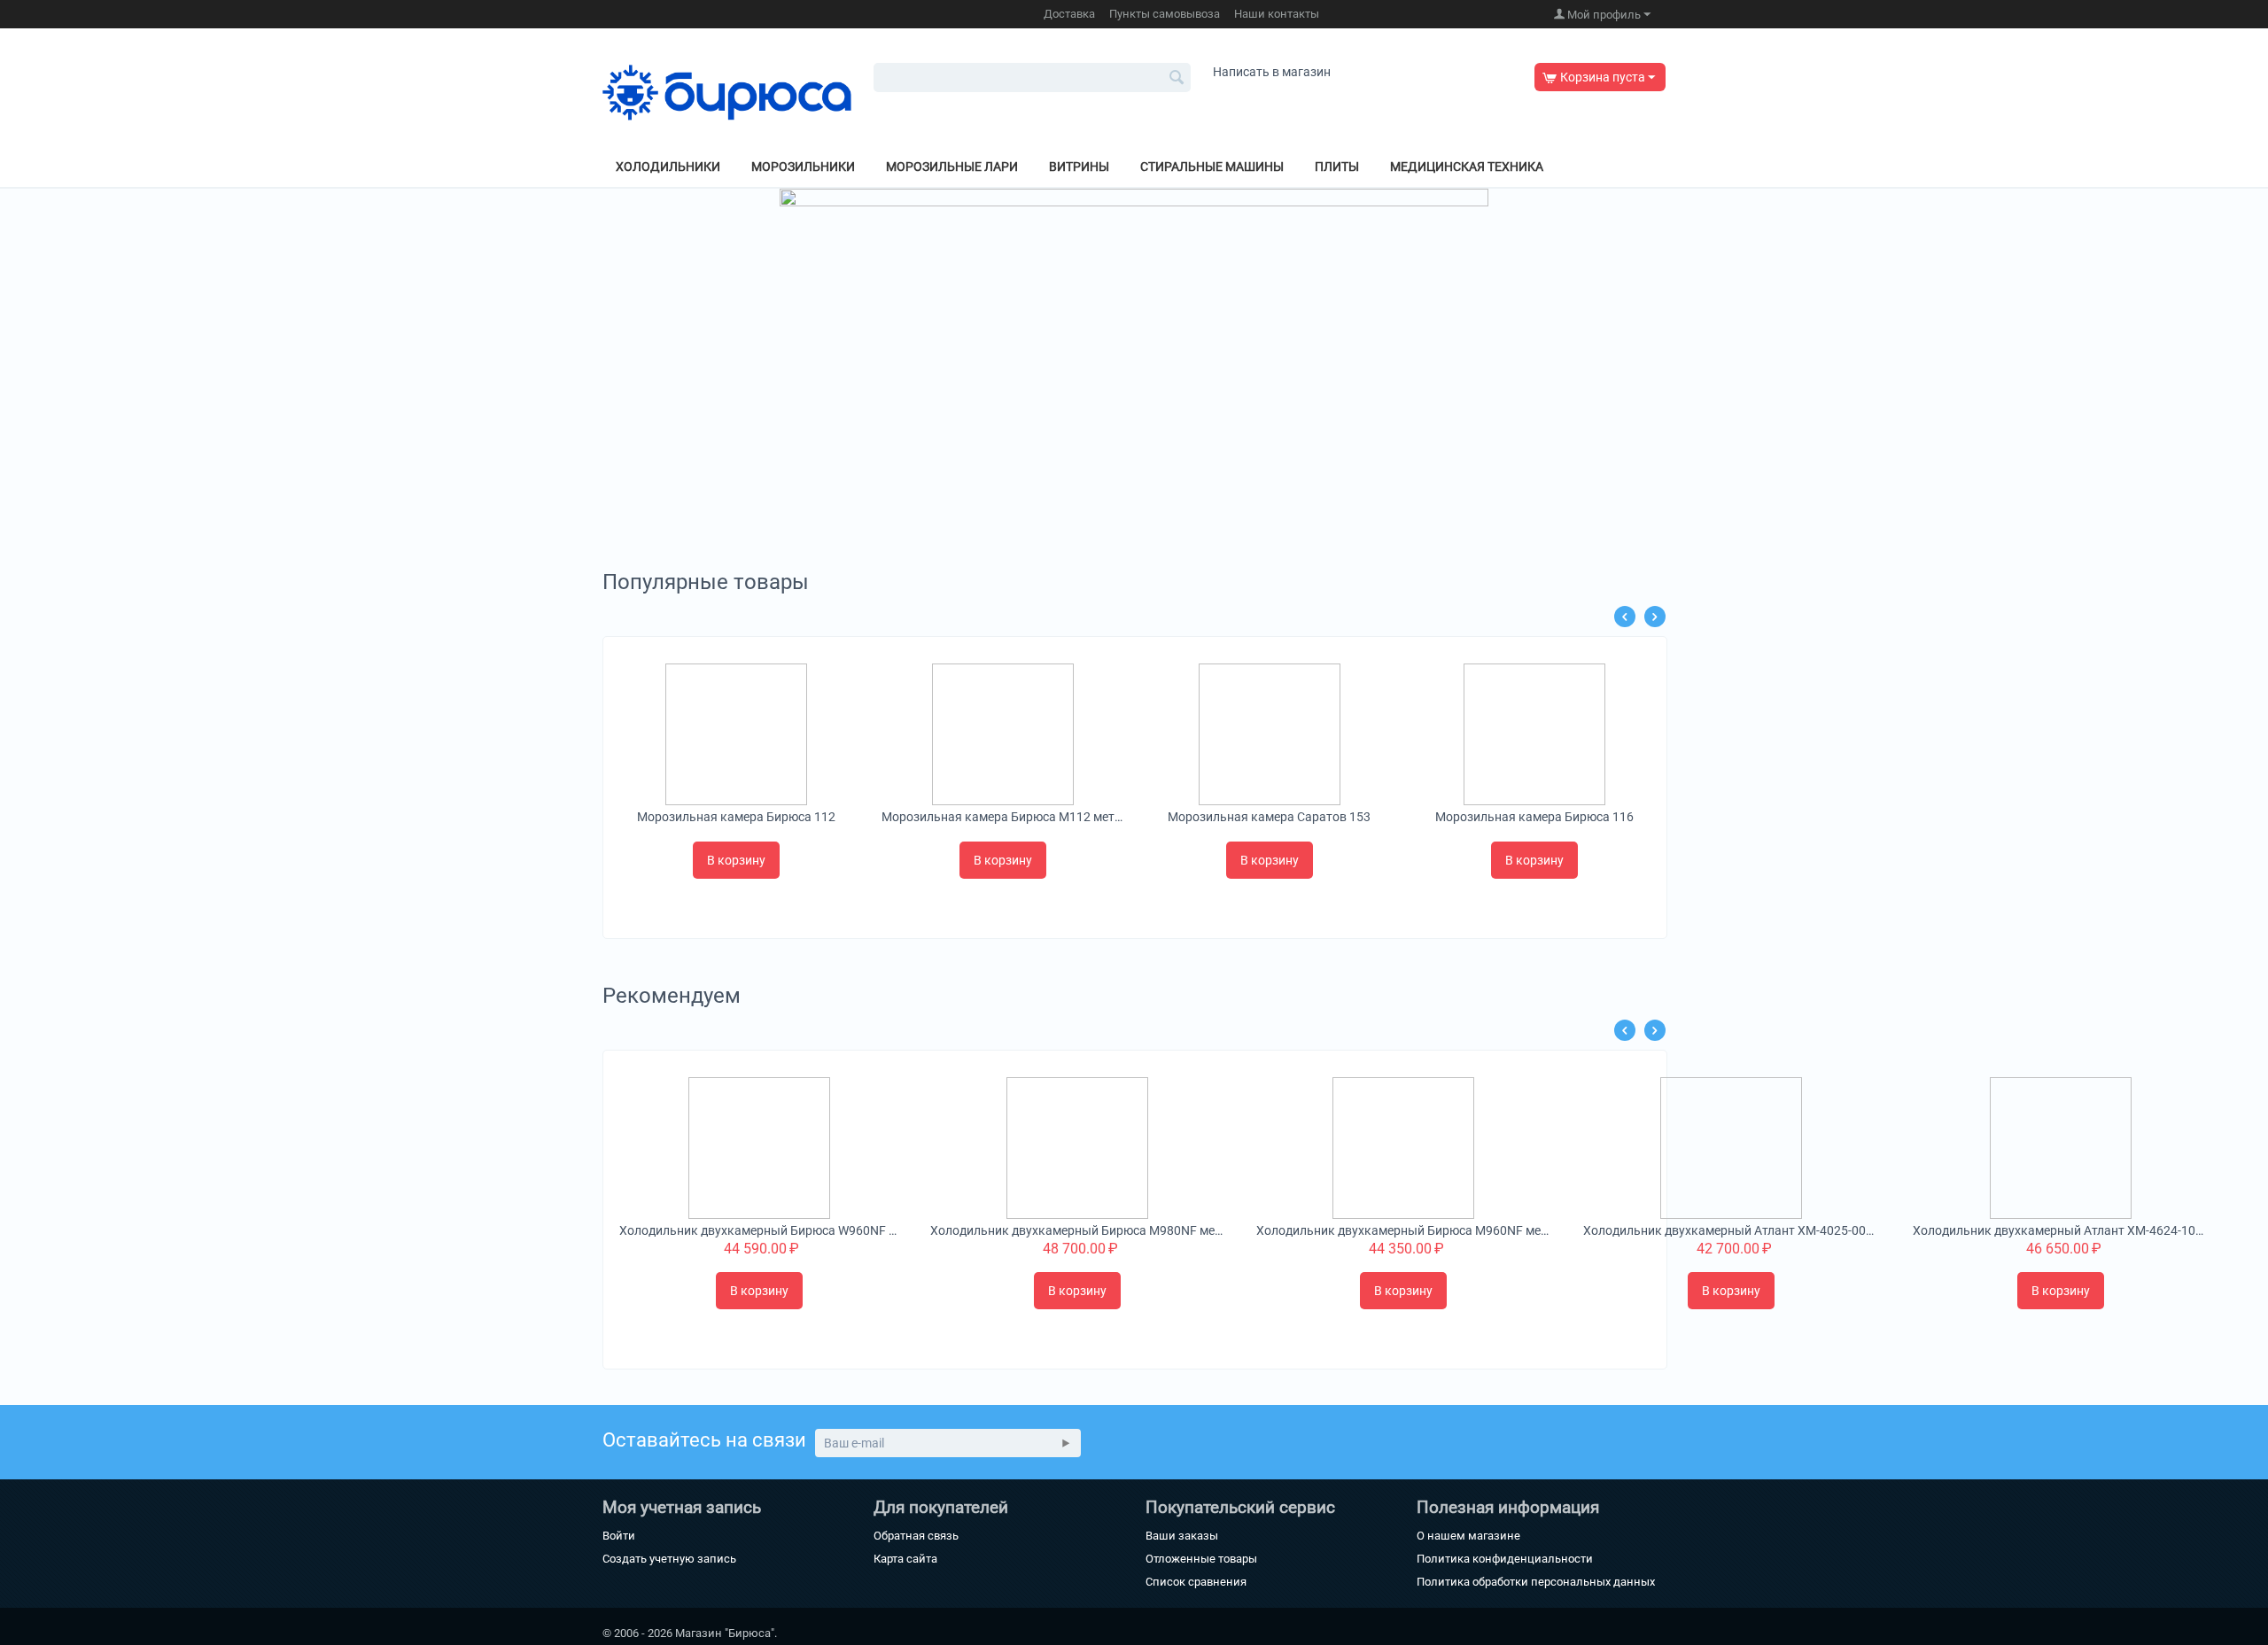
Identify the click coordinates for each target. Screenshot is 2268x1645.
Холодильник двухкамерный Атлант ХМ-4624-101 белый (2061, 1230)
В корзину (736, 860)
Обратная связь (916, 1536)
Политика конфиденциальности (1505, 1559)
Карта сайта (905, 1559)
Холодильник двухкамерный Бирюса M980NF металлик (1077, 1230)
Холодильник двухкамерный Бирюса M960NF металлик (1403, 1230)
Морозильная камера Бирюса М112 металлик (1002, 817)
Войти (619, 1536)
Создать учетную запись (669, 1559)
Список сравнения (1196, 1582)
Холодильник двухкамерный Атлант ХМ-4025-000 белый (1732, 1230)
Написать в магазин (1272, 72)
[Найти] (1177, 79)
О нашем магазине (1468, 1536)
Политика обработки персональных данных (1536, 1582)
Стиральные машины (1212, 167)
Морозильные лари (952, 167)
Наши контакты (1277, 14)
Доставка (1069, 14)
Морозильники (803, 167)
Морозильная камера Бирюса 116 (1534, 817)
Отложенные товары (1201, 1559)
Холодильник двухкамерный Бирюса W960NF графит (759, 1230)
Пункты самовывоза (1165, 14)
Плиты (1337, 167)
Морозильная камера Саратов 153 (1269, 817)
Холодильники (668, 167)
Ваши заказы (1182, 1536)
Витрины (1079, 167)
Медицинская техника (1467, 167)
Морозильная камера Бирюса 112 (736, 817)
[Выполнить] (1066, 1443)
